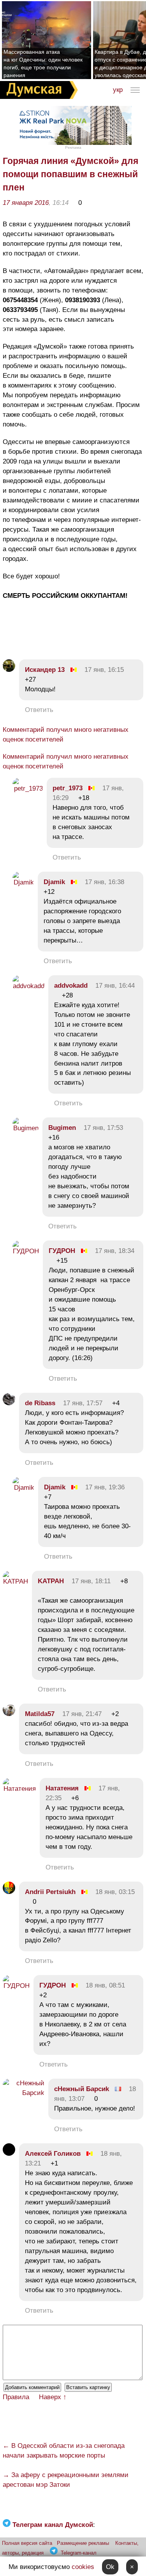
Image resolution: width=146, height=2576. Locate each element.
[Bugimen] (26, 1128)
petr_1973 (68, 788)
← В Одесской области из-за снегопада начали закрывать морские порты (64, 2451)
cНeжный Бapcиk (82, 2089)
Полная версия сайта (27, 2543)
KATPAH (51, 1581)
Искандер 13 (45, 670)
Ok (110, 2567)
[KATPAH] (15, 1581)
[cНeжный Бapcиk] (24, 2093)
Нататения (62, 1788)
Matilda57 (40, 1714)
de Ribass (40, 1403)
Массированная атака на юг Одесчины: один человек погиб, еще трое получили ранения (43, 63)
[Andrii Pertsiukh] (9, 1892)
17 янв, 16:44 (115, 986)
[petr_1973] (28, 788)
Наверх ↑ (53, 2397)
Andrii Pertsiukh (50, 1892)
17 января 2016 (26, 203)
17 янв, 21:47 (82, 1714)
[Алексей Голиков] (9, 2154)
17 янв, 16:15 (104, 670)
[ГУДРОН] (26, 1251)
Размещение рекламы (83, 2543)
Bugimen (62, 1128)
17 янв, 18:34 (115, 1251)
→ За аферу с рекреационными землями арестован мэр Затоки (66, 2480)
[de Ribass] (9, 1403)
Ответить (39, 710)
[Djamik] (23, 882)
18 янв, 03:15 (115, 1892)
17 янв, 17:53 (103, 1128)
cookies (83, 2567)
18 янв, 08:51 (105, 1985)
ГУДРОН (62, 1251)
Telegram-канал (79, 2553)
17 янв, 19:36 (105, 1487)
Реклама (73, 147)
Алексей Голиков (53, 2154)
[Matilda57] (9, 1714)
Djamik (54, 882)
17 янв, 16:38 (105, 882)
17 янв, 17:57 (83, 1403)
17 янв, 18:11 (91, 1581)
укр (118, 90)
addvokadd (71, 986)
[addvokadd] (28, 986)
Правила (16, 2397)
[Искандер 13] (9, 670)
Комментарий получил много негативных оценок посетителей (66, 735)
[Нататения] (19, 1789)
